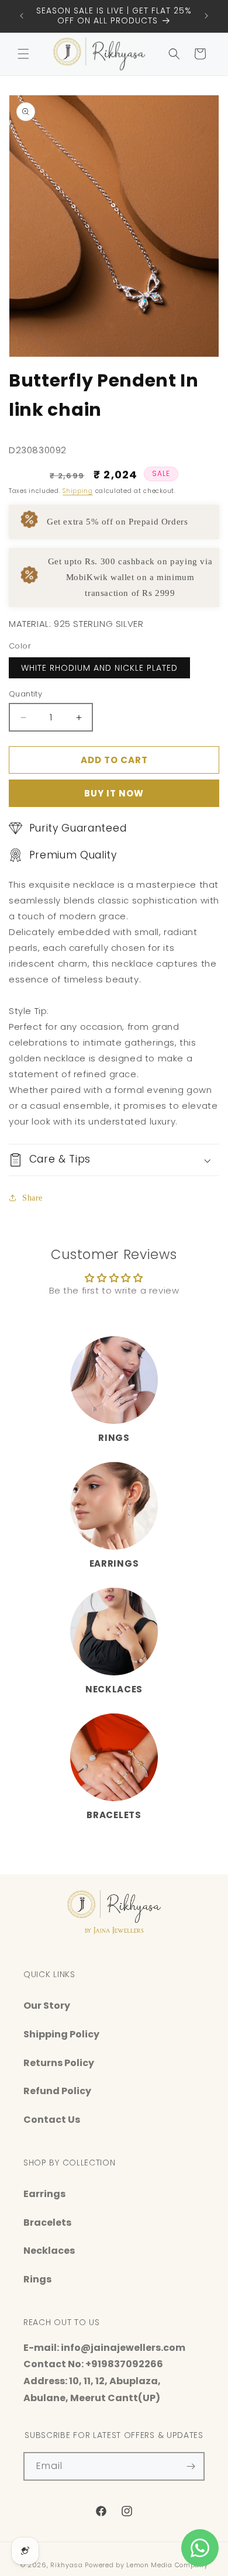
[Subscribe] (191, 2466)
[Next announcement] (206, 16)
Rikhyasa (67, 2565)
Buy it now (114, 793)
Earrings (114, 1563)
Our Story (47, 2006)
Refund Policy (57, 2091)
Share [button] (32, 1198)
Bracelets (114, 1815)
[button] (23, 54)
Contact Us (52, 2120)
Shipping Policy (61, 2034)
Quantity (25, 694)
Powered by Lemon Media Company (146, 2565)
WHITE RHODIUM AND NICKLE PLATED (99, 668)
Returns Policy (59, 2063)
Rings (114, 1438)
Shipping (78, 491)
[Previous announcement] (22, 16)
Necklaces (114, 1689)
